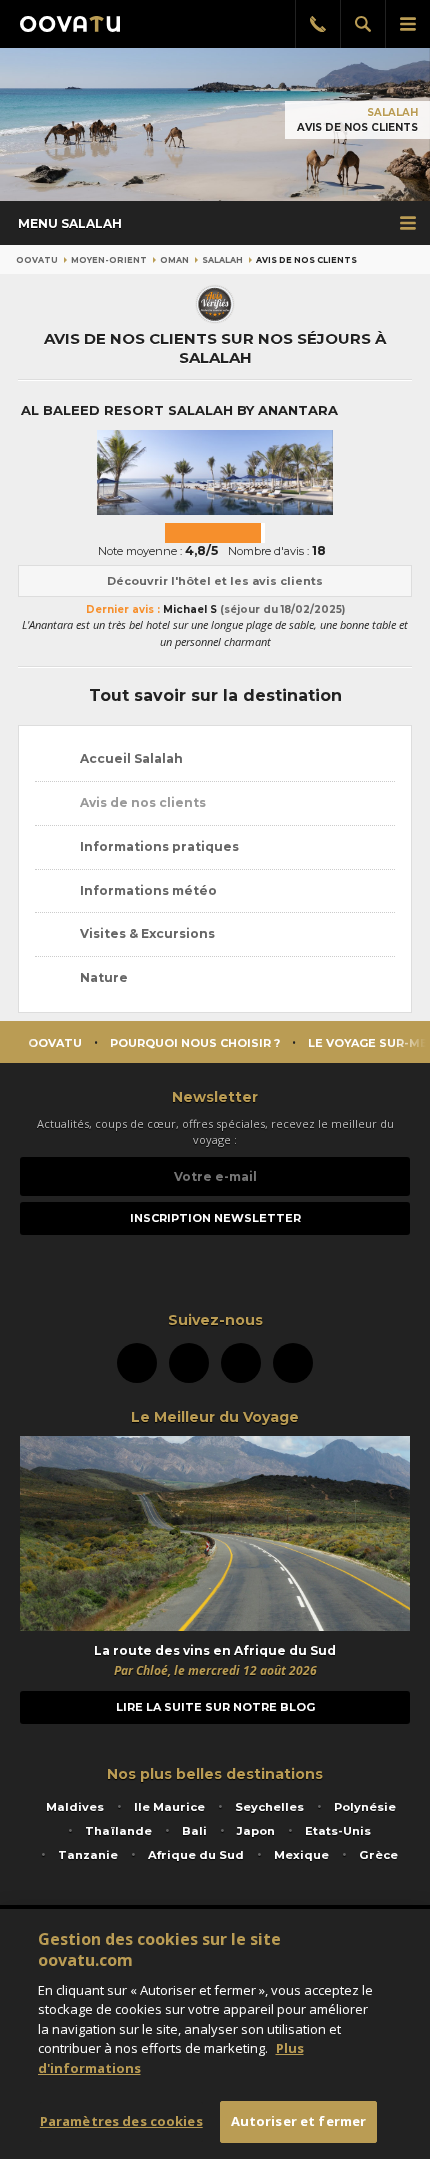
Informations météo (147, 890)
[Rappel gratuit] (317, 24)
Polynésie (365, 1807)
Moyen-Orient (109, 260)
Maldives (75, 1807)
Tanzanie (88, 1855)
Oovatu (37, 260)
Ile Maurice (169, 1807)
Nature (102, 977)
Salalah (392, 112)
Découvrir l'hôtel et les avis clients (215, 581)
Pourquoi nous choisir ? (195, 1043)
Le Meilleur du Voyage (215, 1417)
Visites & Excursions (146, 933)
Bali (194, 1831)
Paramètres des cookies (121, 2121)
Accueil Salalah (130, 758)
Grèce (378, 1855)
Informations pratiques (158, 846)
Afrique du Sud (196, 1855)
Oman (174, 260)
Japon (256, 1831)
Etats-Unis (338, 1831)
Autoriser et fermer (298, 2121)
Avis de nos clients (141, 802)
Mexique (301, 1855)
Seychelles (269, 1807)
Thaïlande (118, 1831)
